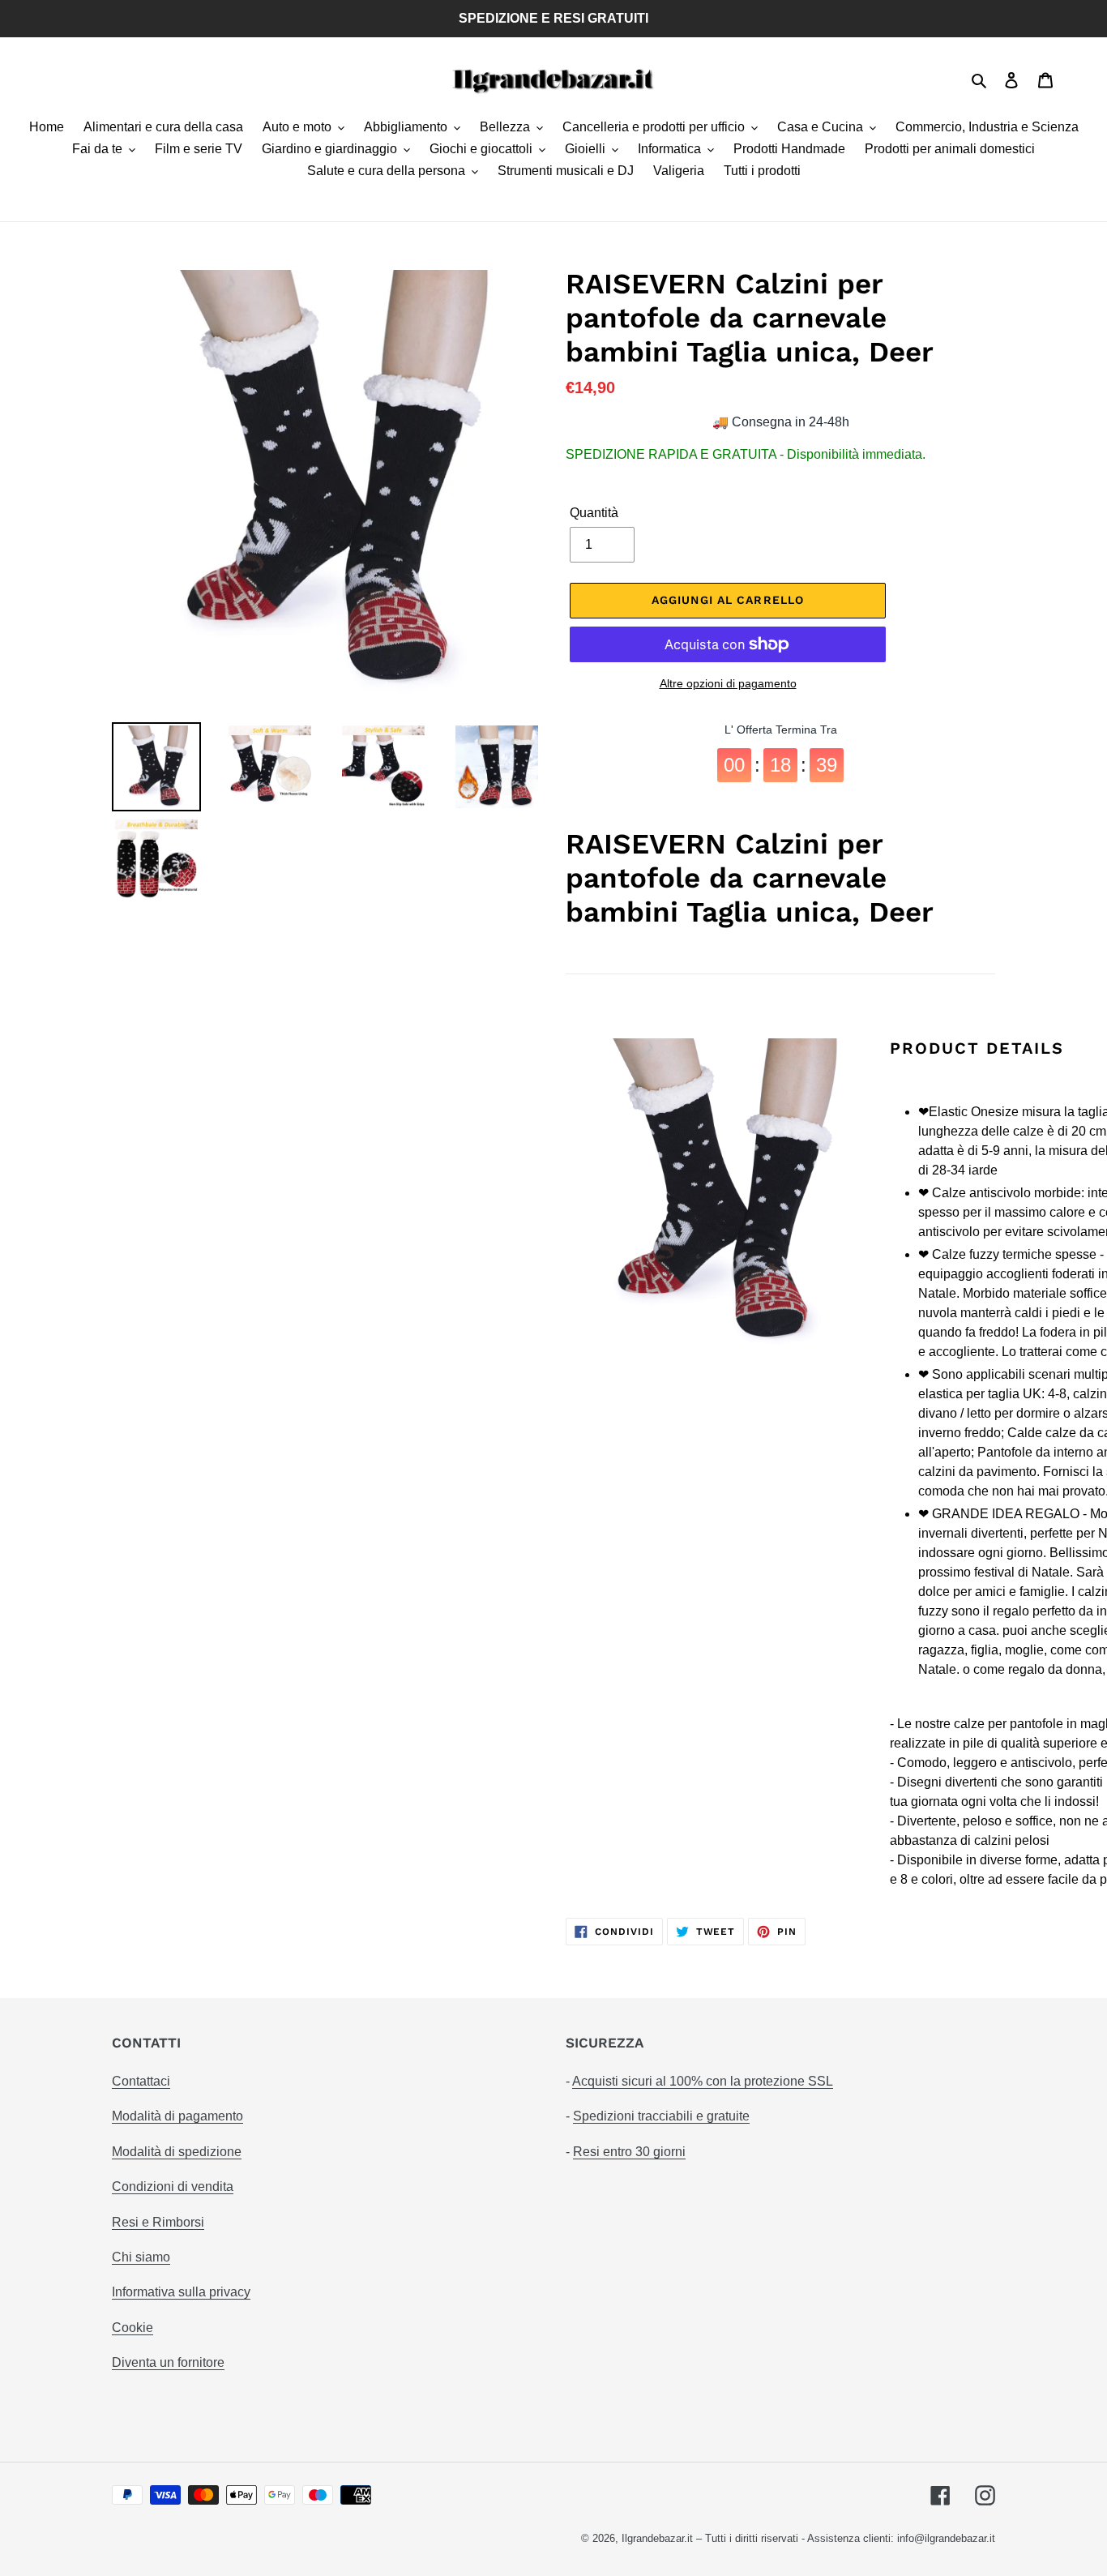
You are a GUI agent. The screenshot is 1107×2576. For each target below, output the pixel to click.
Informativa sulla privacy (181, 2292)
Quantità (594, 513)
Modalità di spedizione (177, 2152)
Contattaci (141, 2081)
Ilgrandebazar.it (657, 2538)
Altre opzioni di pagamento (728, 683)
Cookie (132, 2328)
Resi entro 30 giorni (629, 2152)
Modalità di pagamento (177, 2116)
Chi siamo (141, 2257)
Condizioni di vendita (173, 2187)
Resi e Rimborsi (158, 2222)
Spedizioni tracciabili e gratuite (661, 2116)
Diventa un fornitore (168, 2362)
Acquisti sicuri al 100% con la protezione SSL (703, 2081)
